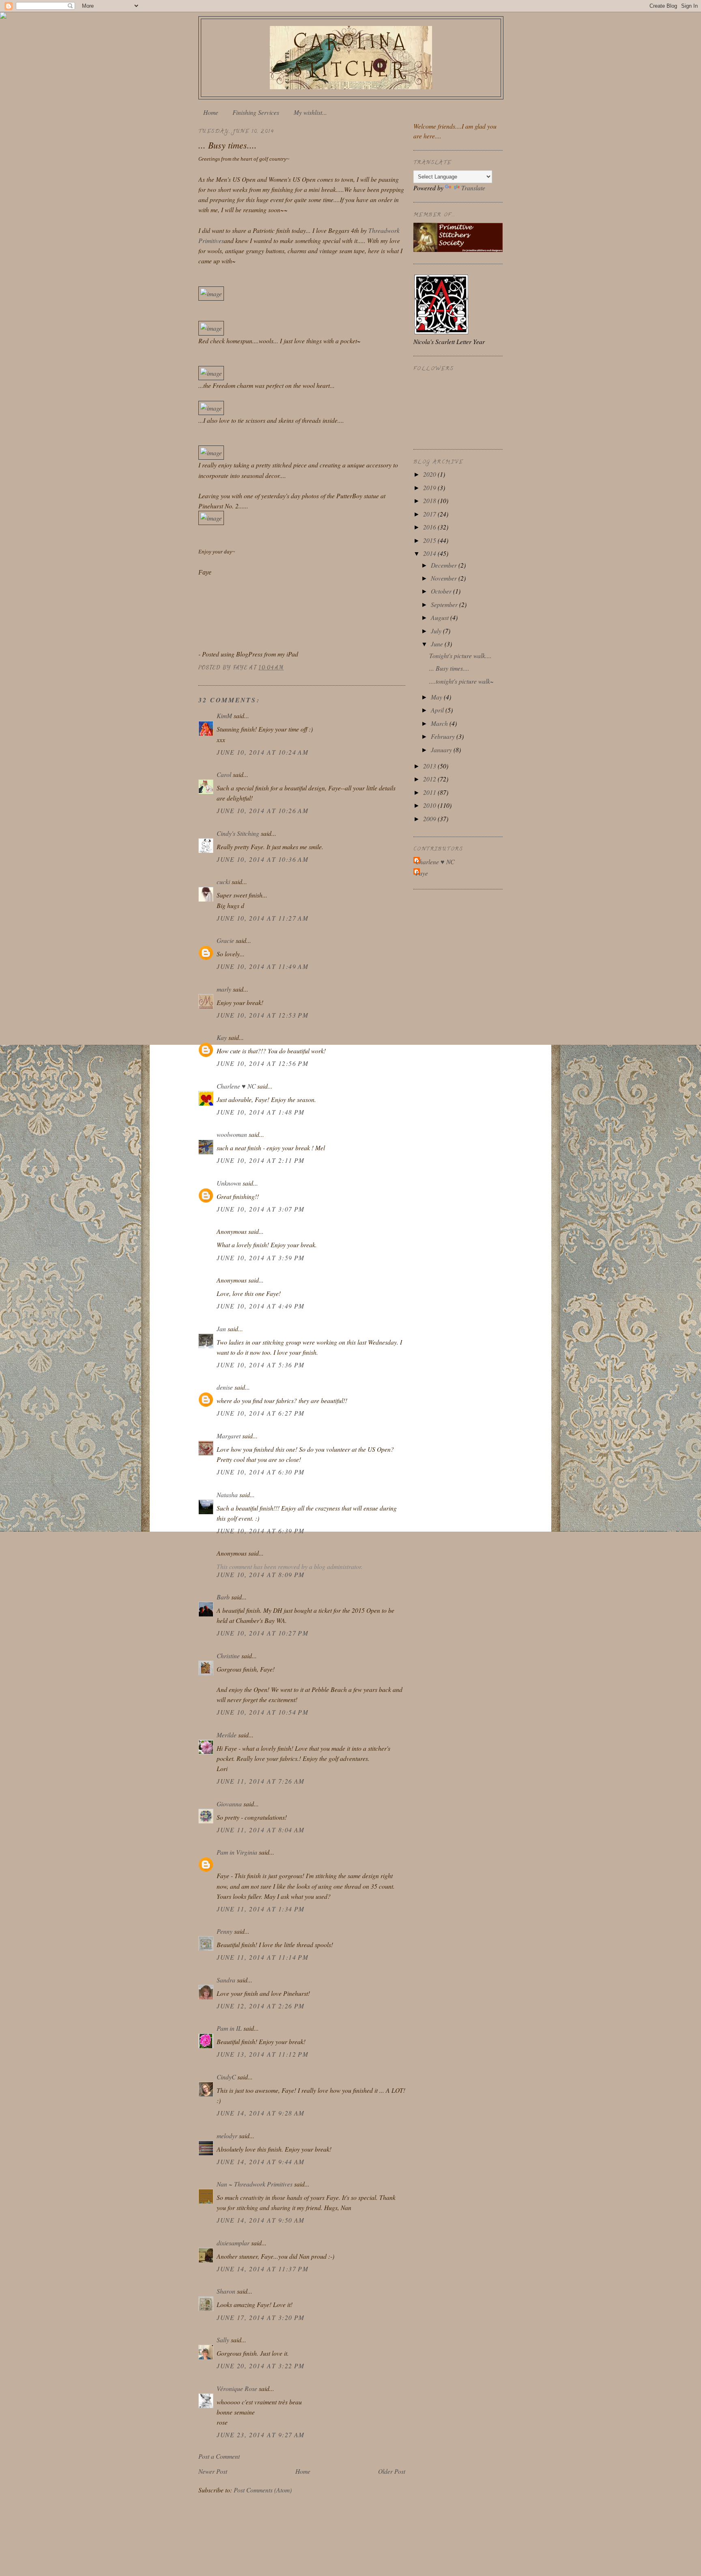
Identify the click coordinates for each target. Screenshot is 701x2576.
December (445, 565)
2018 (430, 500)
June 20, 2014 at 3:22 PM (261, 2366)
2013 (430, 766)
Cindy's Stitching (238, 833)
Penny (225, 1931)
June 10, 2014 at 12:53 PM (262, 1015)
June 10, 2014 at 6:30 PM (261, 1472)
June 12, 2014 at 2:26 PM (261, 2006)
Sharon (226, 2291)
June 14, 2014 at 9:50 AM (261, 2220)
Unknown (229, 1183)
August (441, 617)
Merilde (227, 1735)
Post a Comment (219, 2456)
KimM (224, 716)
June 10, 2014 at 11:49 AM (262, 966)
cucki (223, 881)
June (438, 644)
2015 (430, 540)
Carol (224, 774)
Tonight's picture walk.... (460, 655)
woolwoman (232, 1134)
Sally (223, 2340)
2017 (430, 514)
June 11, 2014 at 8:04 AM (261, 1830)
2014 (430, 553)
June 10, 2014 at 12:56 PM (262, 1063)
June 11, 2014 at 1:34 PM (261, 1909)
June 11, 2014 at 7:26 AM (261, 1781)
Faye (422, 873)
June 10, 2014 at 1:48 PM (261, 1112)
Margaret (229, 1436)
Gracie (226, 940)
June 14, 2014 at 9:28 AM (261, 2113)
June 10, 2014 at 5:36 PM (261, 1365)
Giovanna (229, 1804)
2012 (430, 779)
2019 (430, 487)
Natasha (228, 1495)
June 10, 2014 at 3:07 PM (261, 1209)
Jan (221, 1329)
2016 (430, 527)
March (440, 723)
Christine (228, 1656)
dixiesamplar (233, 2243)
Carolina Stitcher (351, 55)
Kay (222, 1037)
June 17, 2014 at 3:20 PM (261, 2317)
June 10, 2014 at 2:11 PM (261, 1160)
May (437, 697)
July (437, 631)
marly (224, 989)
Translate (473, 188)
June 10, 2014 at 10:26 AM (262, 810)
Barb (223, 1597)
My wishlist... (310, 112)
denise (225, 1387)
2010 (430, 805)
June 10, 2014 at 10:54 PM (262, 1712)
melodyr (227, 2136)
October (442, 591)
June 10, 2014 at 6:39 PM (261, 1531)
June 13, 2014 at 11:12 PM (262, 2054)
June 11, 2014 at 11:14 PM (262, 1957)
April (438, 710)
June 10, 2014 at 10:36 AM (262, 859)
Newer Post (213, 2471)
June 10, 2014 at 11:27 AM (262, 918)
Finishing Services (256, 112)
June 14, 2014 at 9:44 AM (261, 2162)
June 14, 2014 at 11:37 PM (262, 2269)
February (444, 736)
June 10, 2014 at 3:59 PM (261, 1258)
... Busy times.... (449, 668)
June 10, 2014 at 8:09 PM (261, 1574)
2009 (430, 819)
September (445, 604)
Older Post (392, 2471)
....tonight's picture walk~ (461, 681)
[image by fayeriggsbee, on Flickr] (211, 294)
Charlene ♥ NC (236, 1086)
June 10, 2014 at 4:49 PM (261, 1306)
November (445, 578)
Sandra (226, 1980)
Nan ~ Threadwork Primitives (255, 2184)
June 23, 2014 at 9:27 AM (261, 2435)
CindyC (226, 2077)
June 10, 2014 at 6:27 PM (261, 1413)
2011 (430, 792)
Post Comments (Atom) (263, 2490)
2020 (430, 474)
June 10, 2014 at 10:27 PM (262, 1633)
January (442, 750)
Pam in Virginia (237, 1852)
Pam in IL (229, 2028)
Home (211, 112)
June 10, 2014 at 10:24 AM (262, 752)
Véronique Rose (237, 2388)
